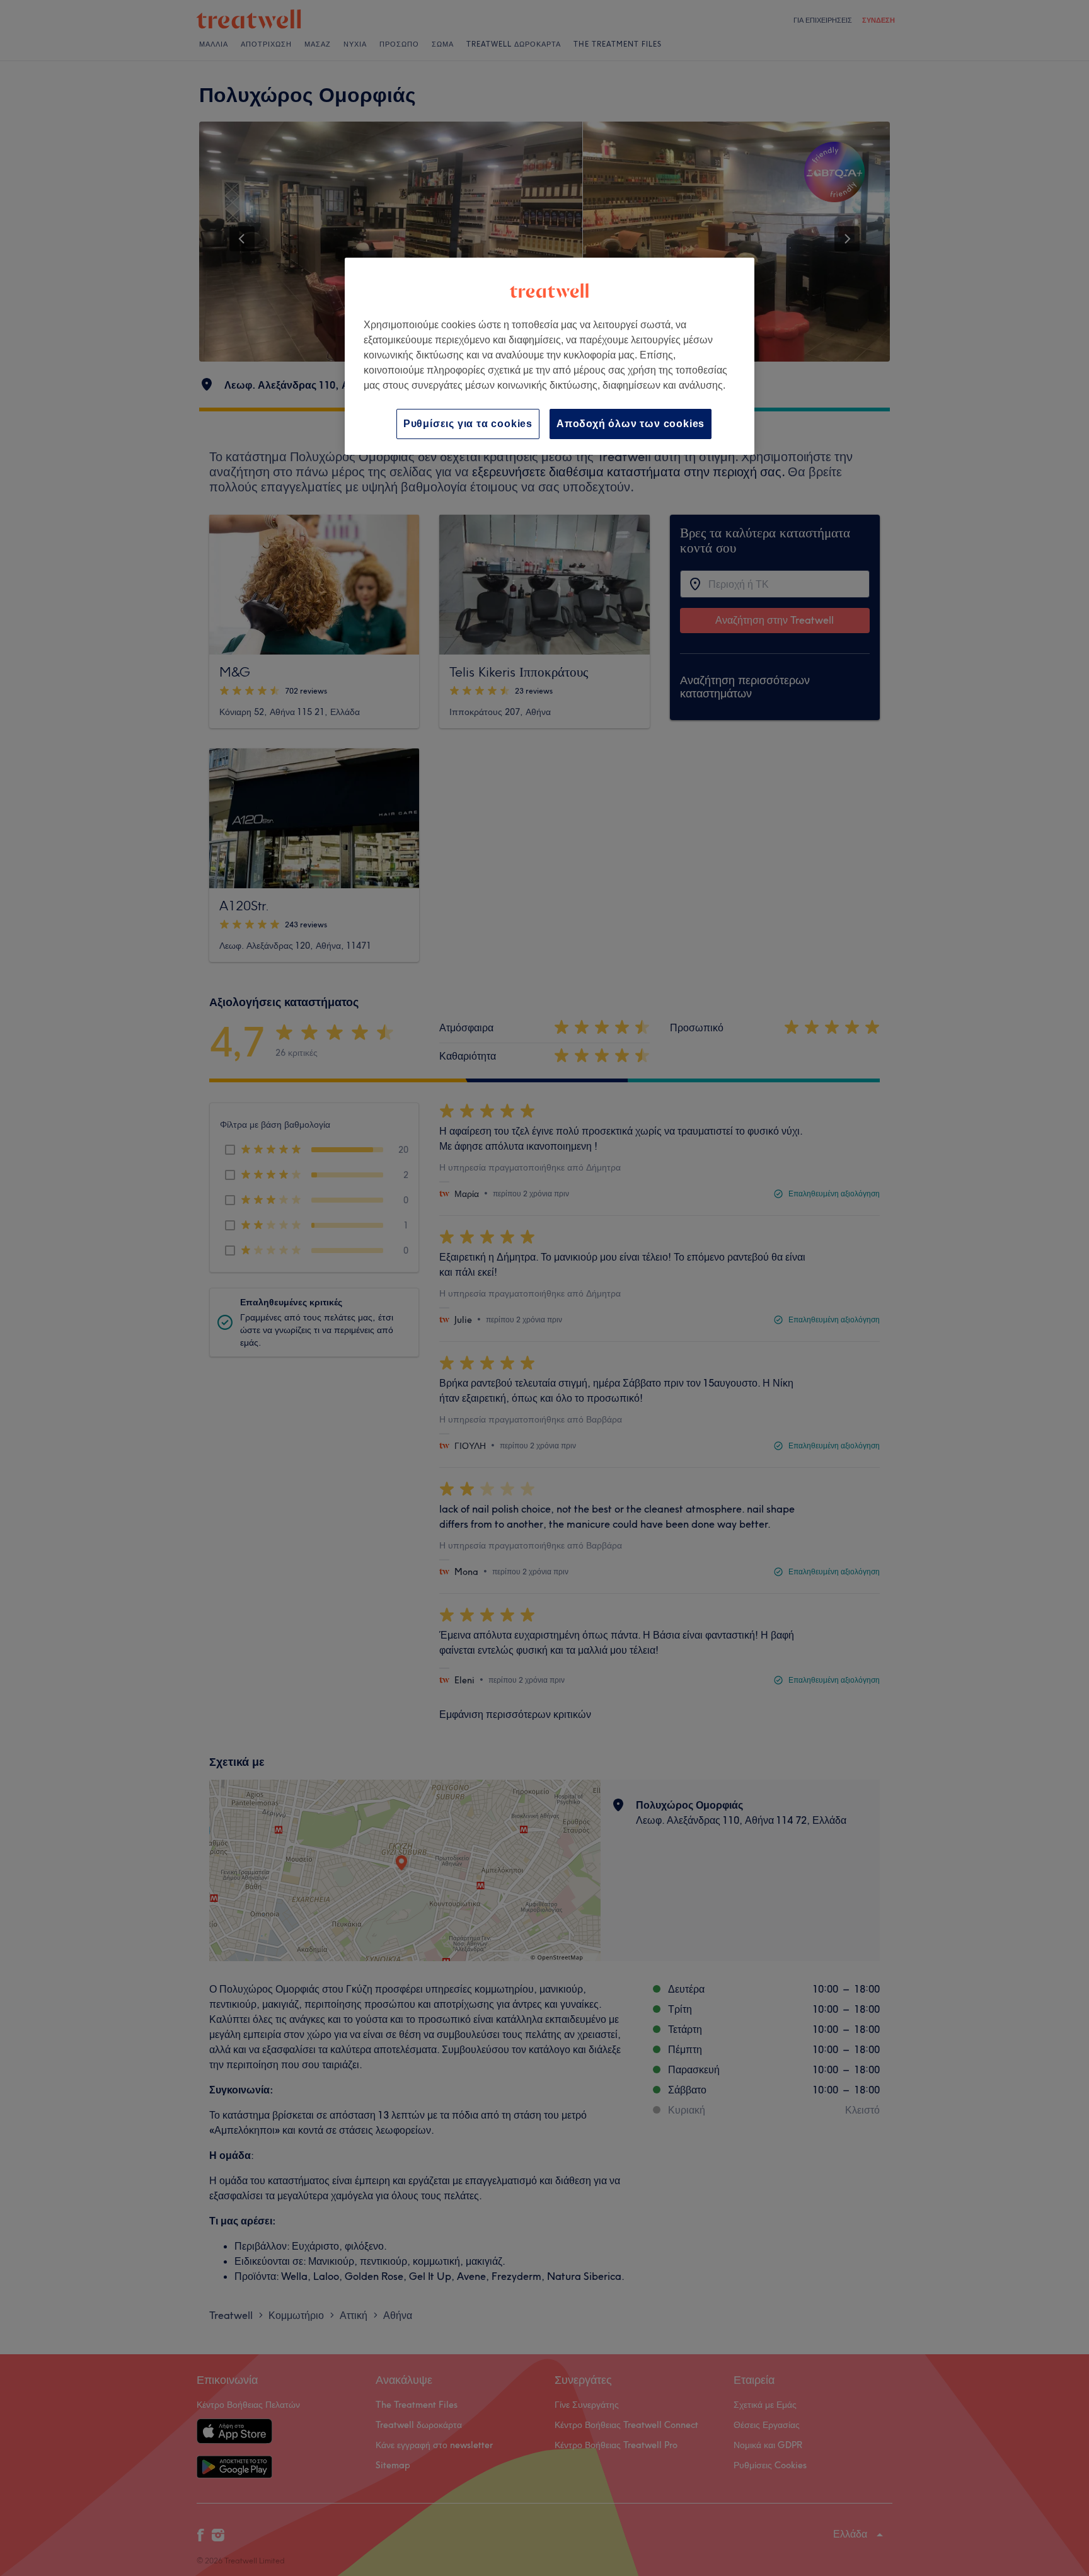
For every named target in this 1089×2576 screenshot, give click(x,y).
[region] (550, 356)
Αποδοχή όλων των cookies (631, 424)
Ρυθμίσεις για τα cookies (468, 424)
